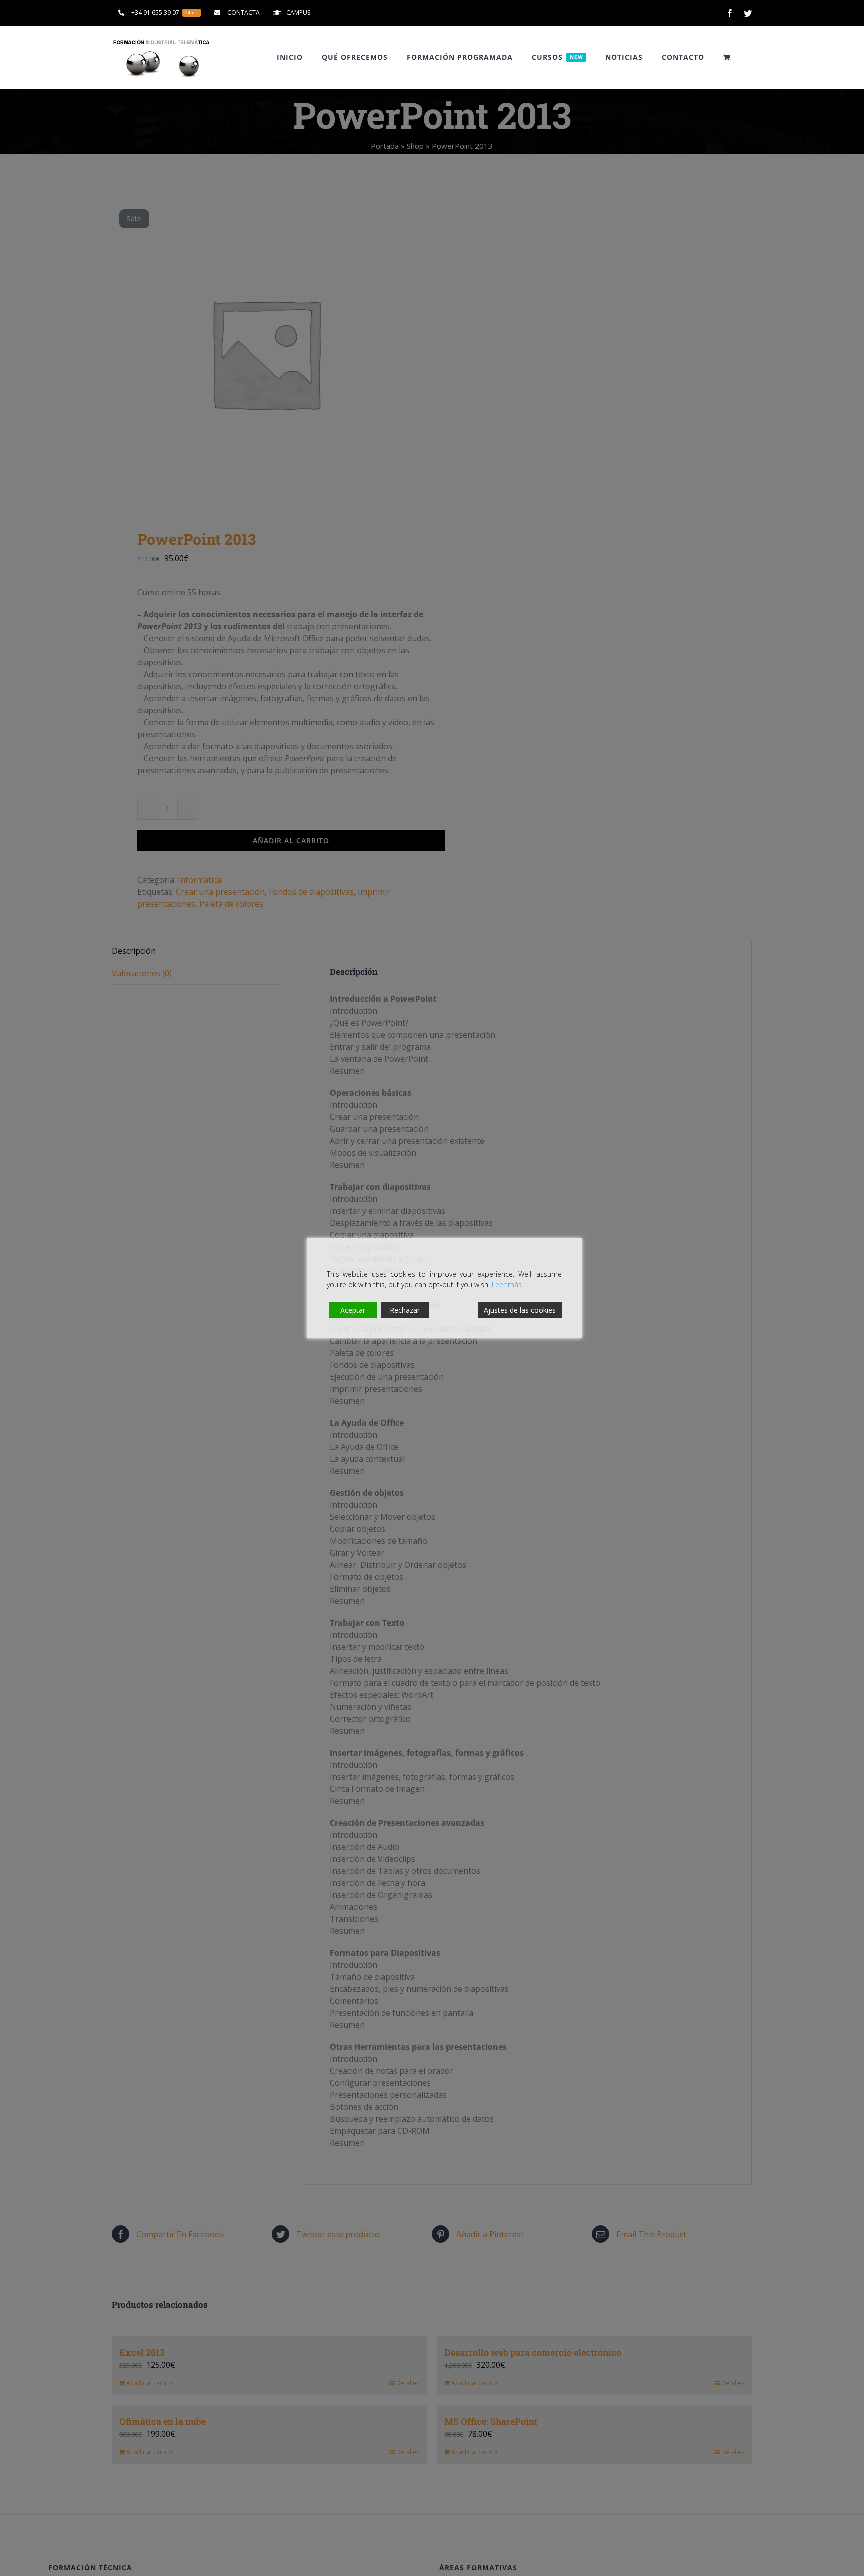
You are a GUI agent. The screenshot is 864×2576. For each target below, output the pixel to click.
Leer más (507, 1284)
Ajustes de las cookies (520, 1310)
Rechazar (405, 1310)
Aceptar (353, 1310)
